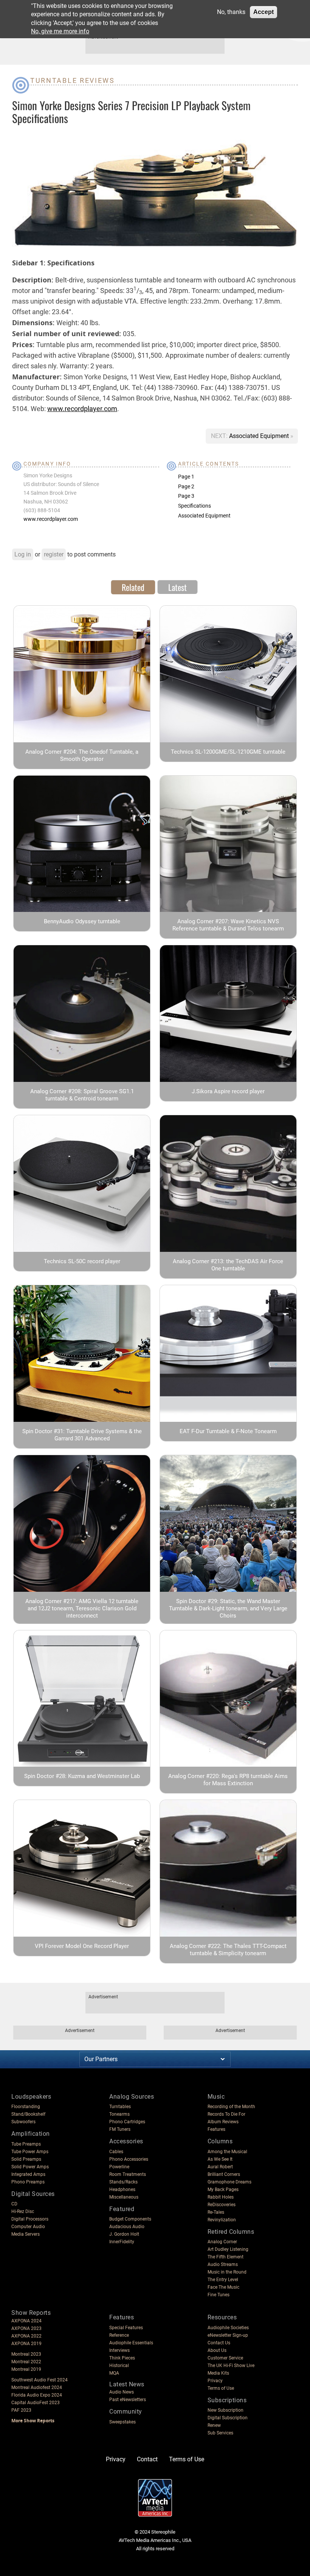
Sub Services (220, 2433)
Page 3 (186, 496)
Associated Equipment (260, 436)
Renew (214, 2425)
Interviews (119, 2350)
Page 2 (186, 486)
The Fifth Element (226, 2257)
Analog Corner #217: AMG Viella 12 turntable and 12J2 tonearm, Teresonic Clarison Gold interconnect (82, 1608)
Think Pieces (122, 2358)
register (54, 554)
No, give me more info (60, 31)
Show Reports (31, 2313)
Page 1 (186, 477)
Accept (263, 12)
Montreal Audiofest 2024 (37, 2387)
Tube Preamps (26, 2144)
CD (14, 2204)
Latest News (127, 2384)
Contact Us (219, 2343)
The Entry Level (223, 2280)
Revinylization (222, 2220)
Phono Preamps (28, 2182)
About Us (217, 2350)
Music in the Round (227, 2272)
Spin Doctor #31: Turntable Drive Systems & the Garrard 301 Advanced (82, 1435)
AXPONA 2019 (26, 2344)
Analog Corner (222, 2242)
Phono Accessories (129, 2159)
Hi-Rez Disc (23, 2211)
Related (133, 587)
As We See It (220, 2159)
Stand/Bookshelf (28, 2114)
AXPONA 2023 (26, 2328)
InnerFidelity (122, 2242)
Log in (23, 554)
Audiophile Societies (228, 2328)
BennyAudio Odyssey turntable (82, 921)
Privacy (215, 2381)
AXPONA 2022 (26, 2336)
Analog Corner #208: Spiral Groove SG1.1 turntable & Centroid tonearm (82, 1095)
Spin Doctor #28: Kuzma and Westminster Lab (82, 1776)
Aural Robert (220, 2167)
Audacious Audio (127, 2227)
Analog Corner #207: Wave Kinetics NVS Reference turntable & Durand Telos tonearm (228, 925)
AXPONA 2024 (26, 2321)
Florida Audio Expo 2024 (37, 2395)
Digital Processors (30, 2219)
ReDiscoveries (222, 2205)
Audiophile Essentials (131, 2343)
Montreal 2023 (26, 2354)
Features (216, 2129)
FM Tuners (120, 2129)
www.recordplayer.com (82, 409)
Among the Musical (227, 2152)
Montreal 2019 (26, 2369)
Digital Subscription (228, 2418)
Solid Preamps (26, 2159)
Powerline (119, 2167)
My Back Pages (223, 2190)
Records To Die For (226, 2114)
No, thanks (231, 12)
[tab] (133, 587)
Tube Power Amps (30, 2152)
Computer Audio (28, 2227)
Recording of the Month (231, 2107)
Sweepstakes (122, 2422)
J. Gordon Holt (124, 2234)
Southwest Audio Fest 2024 (40, 2380)
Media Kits (218, 2373)
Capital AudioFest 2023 (36, 2403)
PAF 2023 (21, 2410)
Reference (119, 2335)
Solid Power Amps (30, 2167)
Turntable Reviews (73, 80)
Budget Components (130, 2219)
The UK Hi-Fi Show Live (231, 2366)
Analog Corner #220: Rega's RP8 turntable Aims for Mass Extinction (228, 1780)
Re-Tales (216, 2212)
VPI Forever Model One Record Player (82, 1946)
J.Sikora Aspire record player (228, 1091)
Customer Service (225, 2358)
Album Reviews (223, 2122)
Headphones (122, 2190)
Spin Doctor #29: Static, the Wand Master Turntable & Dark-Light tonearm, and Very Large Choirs (228, 1608)
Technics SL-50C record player (82, 1261)
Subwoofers (23, 2122)
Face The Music (223, 2287)
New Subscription (226, 2410)
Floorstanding (26, 2107)
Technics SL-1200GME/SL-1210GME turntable (228, 752)
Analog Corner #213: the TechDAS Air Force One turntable (228, 1265)
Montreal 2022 (26, 2362)
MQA (114, 2373)
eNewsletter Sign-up (228, 2335)
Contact (147, 2459)
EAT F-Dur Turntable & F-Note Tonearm (228, 1431)
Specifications (195, 506)
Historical (119, 2366)
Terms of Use (221, 2388)
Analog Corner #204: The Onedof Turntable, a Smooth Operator (82, 755)
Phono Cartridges (127, 2122)
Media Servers (26, 2234)
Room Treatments (128, 2174)
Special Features (126, 2328)
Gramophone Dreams (229, 2182)
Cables (116, 2152)
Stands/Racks (123, 2182)
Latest (177, 587)
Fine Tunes (219, 2295)
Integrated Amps (28, 2174)
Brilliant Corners (224, 2174)
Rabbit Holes (221, 2197)
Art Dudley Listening (228, 2249)
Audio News (122, 2392)
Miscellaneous (124, 2197)
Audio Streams (223, 2264)
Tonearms (119, 2114)
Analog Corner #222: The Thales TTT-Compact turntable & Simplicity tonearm (228, 1950)
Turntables (120, 2107)
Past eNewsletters (128, 2400)
